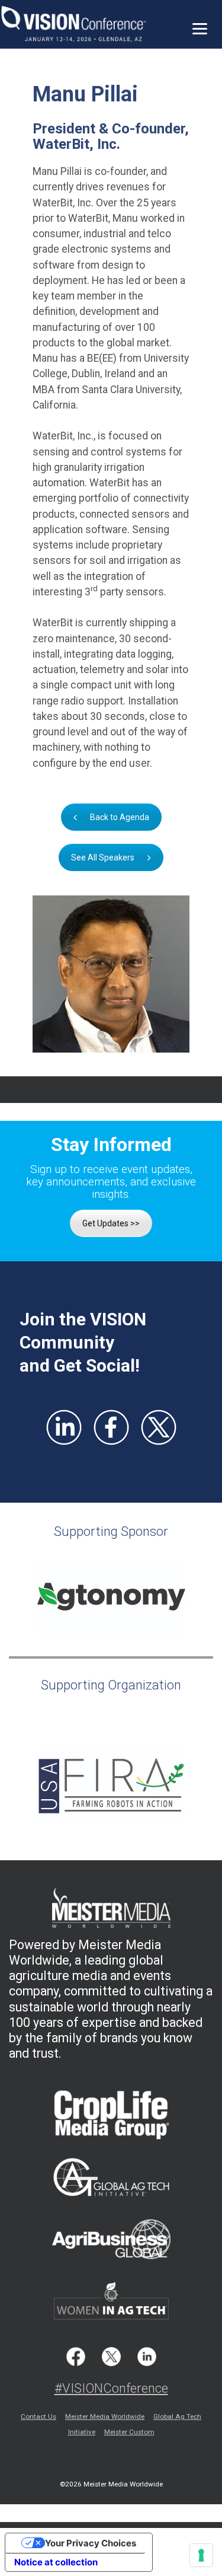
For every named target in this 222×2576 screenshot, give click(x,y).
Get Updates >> (111, 1223)
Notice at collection (56, 2562)
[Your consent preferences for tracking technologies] (201, 2555)
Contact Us (38, 2416)
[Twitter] (111, 2357)
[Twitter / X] (159, 1427)
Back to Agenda (120, 817)
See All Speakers (103, 857)
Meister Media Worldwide (105, 2416)
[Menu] (200, 28)
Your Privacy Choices (91, 2543)
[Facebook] (111, 1427)
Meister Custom (129, 2432)
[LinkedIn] (64, 1427)
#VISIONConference (111, 2388)
